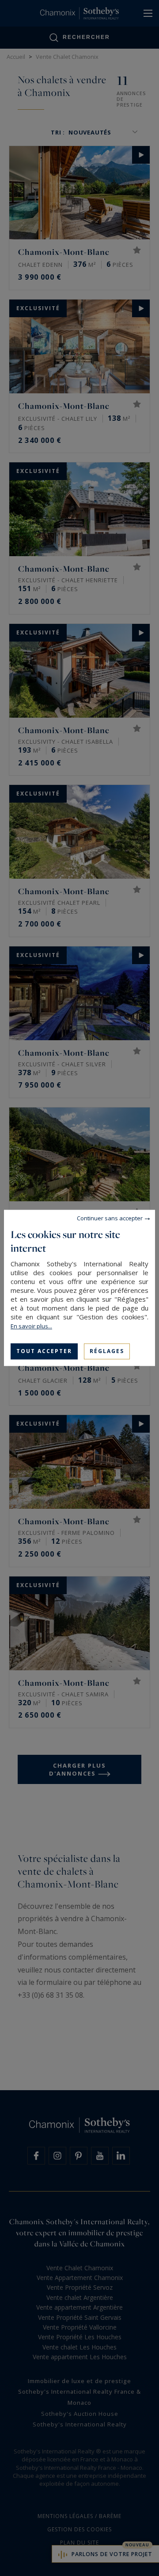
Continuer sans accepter (110, 1218)
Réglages (107, 1351)
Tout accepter (44, 1351)
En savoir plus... (31, 1326)
